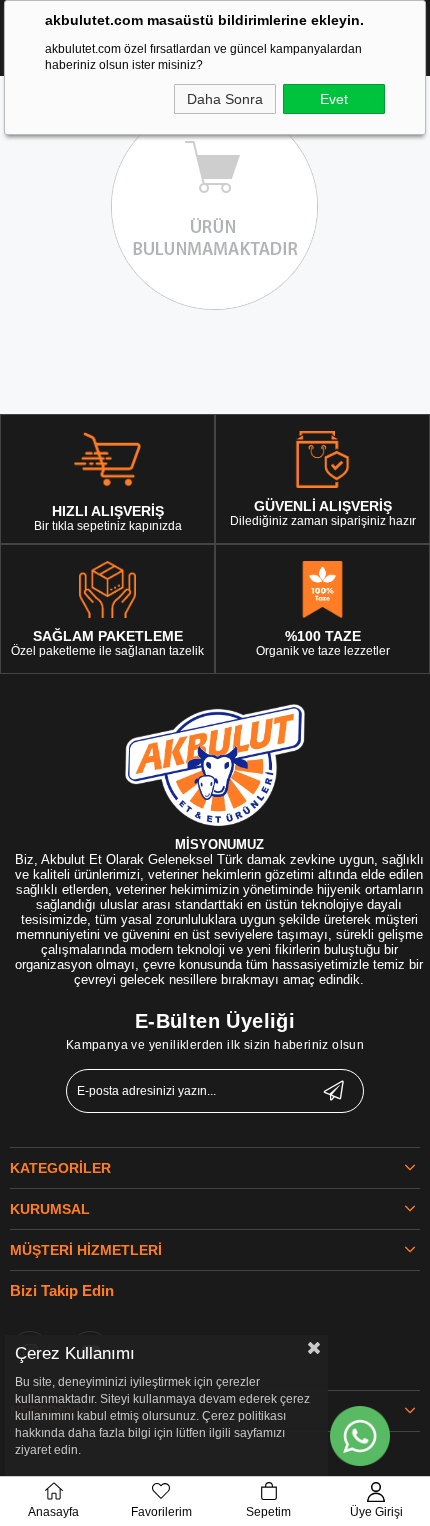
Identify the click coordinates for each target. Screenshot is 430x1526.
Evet (334, 99)
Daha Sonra (225, 99)
